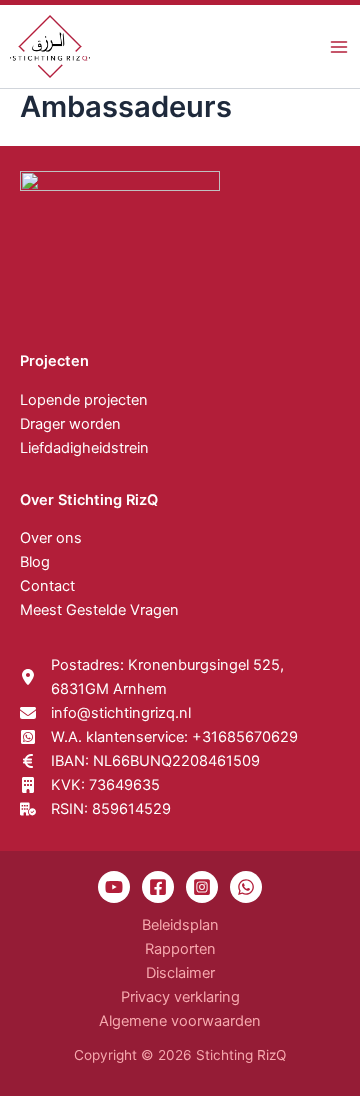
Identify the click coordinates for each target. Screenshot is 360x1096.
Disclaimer (180, 973)
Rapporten (180, 949)
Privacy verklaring (180, 997)
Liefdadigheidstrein (84, 448)
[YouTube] (114, 887)
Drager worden (70, 424)
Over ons (51, 538)
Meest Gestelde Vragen (99, 610)
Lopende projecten (84, 400)
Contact (47, 586)
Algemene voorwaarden (180, 1021)
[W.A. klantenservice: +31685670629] (159, 737)
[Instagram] (202, 887)
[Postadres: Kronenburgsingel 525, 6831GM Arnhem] (180, 677)
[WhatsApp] (246, 887)
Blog (35, 562)
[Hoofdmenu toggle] (339, 47)
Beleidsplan (180, 925)
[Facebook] (158, 887)
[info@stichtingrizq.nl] (105, 713)
